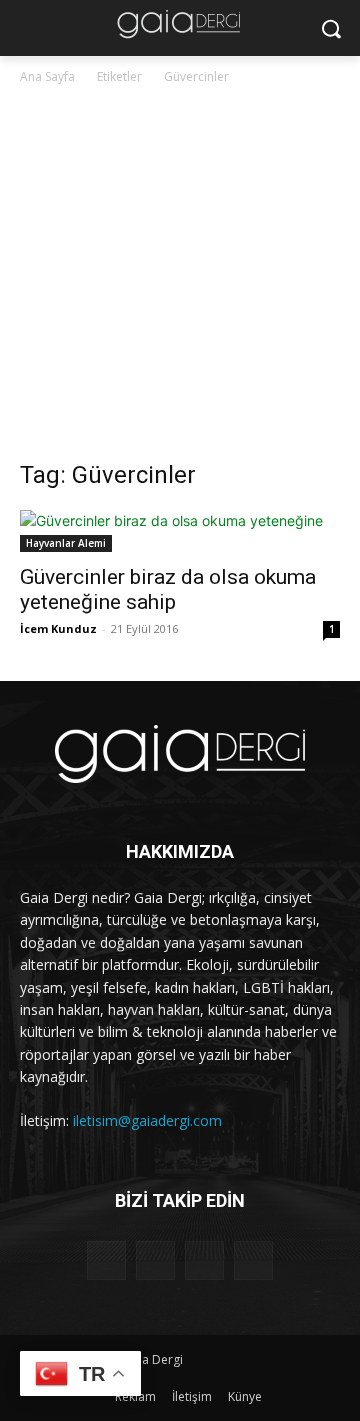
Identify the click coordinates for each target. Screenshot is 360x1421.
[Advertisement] (180, 278)
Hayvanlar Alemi (66, 543)
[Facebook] (106, 1260)
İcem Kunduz (58, 628)
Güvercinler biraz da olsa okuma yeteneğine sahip (168, 589)
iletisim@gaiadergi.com (147, 1120)
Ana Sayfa (47, 76)
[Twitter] (204, 1260)
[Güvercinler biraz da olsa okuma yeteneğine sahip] (180, 531)
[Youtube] (253, 1260)
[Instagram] (155, 1260)
